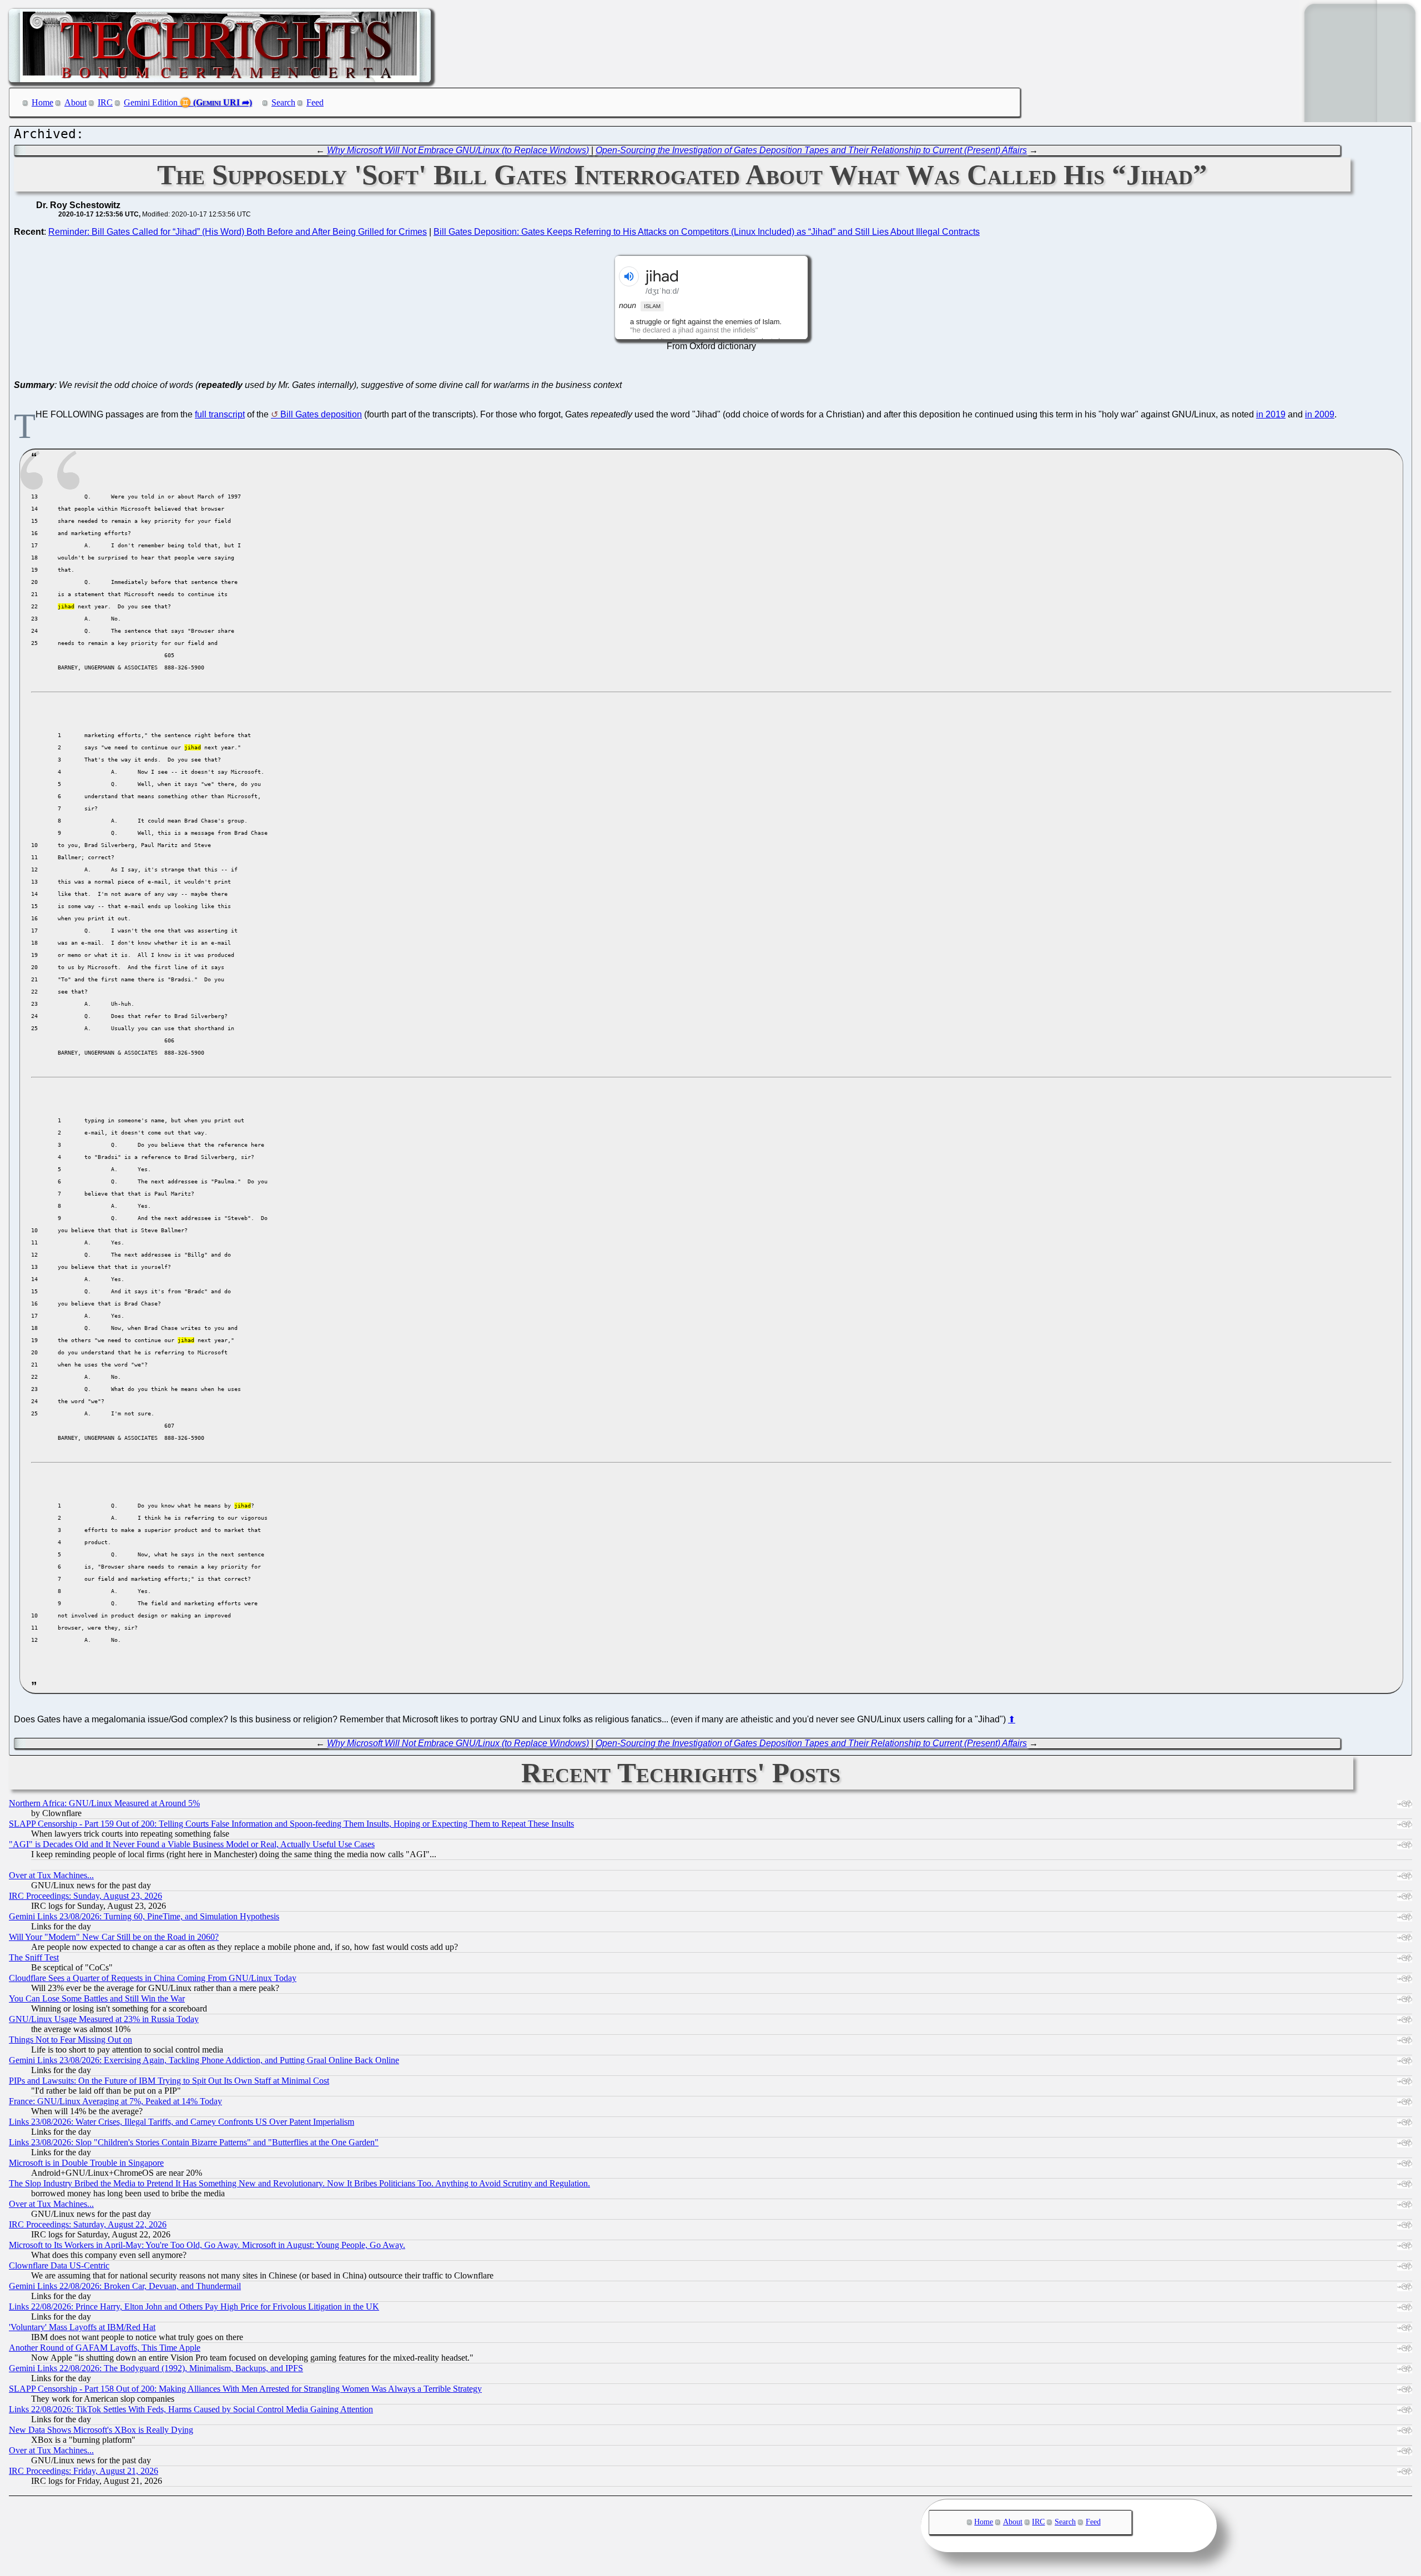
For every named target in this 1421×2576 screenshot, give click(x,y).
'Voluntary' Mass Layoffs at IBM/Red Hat (82, 2327)
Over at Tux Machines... (51, 1875)
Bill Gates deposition (321, 414)
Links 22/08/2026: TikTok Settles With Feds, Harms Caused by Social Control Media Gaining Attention (191, 2409)
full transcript (220, 414)
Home (42, 102)
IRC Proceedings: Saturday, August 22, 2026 (88, 2224)
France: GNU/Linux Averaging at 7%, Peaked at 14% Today (115, 2101)
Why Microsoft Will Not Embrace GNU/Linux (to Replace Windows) (458, 150)
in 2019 (1271, 414)
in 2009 (1320, 414)
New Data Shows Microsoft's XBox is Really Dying (101, 2430)
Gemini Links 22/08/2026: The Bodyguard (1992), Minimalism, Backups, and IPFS (156, 2368)
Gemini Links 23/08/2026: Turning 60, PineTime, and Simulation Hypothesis (144, 1916)
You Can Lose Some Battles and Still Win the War (97, 1998)
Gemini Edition (151, 102)
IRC (105, 102)
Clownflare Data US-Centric (59, 2265)
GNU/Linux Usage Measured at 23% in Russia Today (104, 2019)
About (75, 102)
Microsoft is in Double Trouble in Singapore (86, 2163)
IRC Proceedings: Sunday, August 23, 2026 (85, 1896)
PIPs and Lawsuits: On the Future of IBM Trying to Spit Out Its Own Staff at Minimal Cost (169, 2081)
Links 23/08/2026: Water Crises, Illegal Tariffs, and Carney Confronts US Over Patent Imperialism (182, 2122)
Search (283, 102)
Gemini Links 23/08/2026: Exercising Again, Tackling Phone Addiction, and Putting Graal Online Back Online (204, 2060)
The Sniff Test (34, 1957)
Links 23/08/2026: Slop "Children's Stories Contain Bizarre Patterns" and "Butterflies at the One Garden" (194, 2142)
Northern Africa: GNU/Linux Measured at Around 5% (104, 1803)
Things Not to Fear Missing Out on (70, 2040)
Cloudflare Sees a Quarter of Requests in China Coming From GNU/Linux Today (153, 1978)
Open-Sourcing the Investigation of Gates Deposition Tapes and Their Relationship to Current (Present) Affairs (811, 150)
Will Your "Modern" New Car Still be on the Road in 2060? (114, 1937)
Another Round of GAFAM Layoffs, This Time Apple (105, 2348)
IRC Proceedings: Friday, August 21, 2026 (84, 2471)
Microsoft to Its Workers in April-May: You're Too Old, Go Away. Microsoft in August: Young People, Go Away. (207, 2245)
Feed (315, 102)
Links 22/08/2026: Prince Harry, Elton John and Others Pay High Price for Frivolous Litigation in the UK (194, 2307)
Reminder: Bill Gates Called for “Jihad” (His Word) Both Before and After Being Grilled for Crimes (238, 232)
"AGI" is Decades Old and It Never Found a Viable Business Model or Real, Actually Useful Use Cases (192, 1844)
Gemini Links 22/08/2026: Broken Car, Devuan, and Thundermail (125, 2286)
